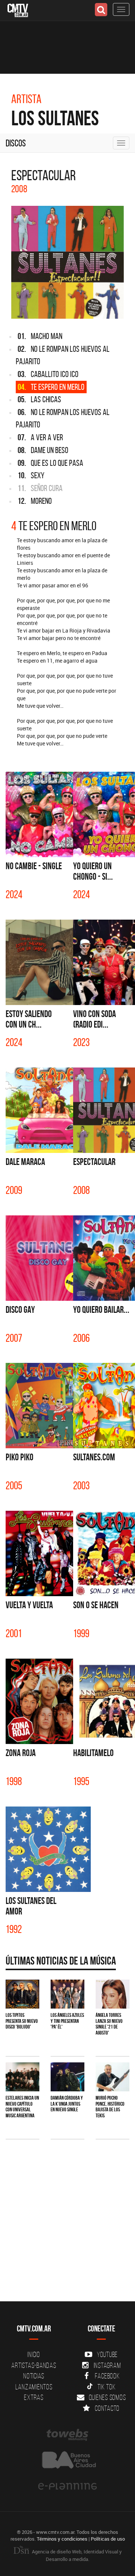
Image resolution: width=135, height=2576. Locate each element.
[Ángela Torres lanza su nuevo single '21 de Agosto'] (112, 1994)
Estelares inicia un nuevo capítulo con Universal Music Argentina (22, 2106)
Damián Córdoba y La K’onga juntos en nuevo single (67, 2104)
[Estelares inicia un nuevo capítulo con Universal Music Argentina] (22, 2077)
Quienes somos (107, 2397)
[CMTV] (18, 10)
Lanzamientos (34, 2387)
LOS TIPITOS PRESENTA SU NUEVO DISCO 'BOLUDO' (22, 2021)
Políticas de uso (108, 2539)
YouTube (107, 2354)
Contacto (107, 2408)
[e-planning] (67, 2486)
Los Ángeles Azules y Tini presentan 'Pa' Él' (67, 2021)
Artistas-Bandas (34, 2365)
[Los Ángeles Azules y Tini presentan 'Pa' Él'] (67, 1994)
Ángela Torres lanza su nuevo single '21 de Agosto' (109, 2024)
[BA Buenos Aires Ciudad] (67, 2461)
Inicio (34, 2354)
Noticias (34, 2376)
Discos (16, 143)
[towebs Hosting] (67, 2435)
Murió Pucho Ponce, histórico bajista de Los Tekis (110, 2106)
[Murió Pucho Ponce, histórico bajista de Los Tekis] (112, 2077)
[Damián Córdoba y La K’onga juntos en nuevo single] (67, 2077)
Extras (34, 2397)
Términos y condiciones (62, 2539)
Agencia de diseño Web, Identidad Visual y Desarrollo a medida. (76, 2555)
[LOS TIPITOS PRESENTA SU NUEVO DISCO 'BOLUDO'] (22, 1994)
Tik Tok (106, 2387)
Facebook (107, 2376)
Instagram (107, 2365)
